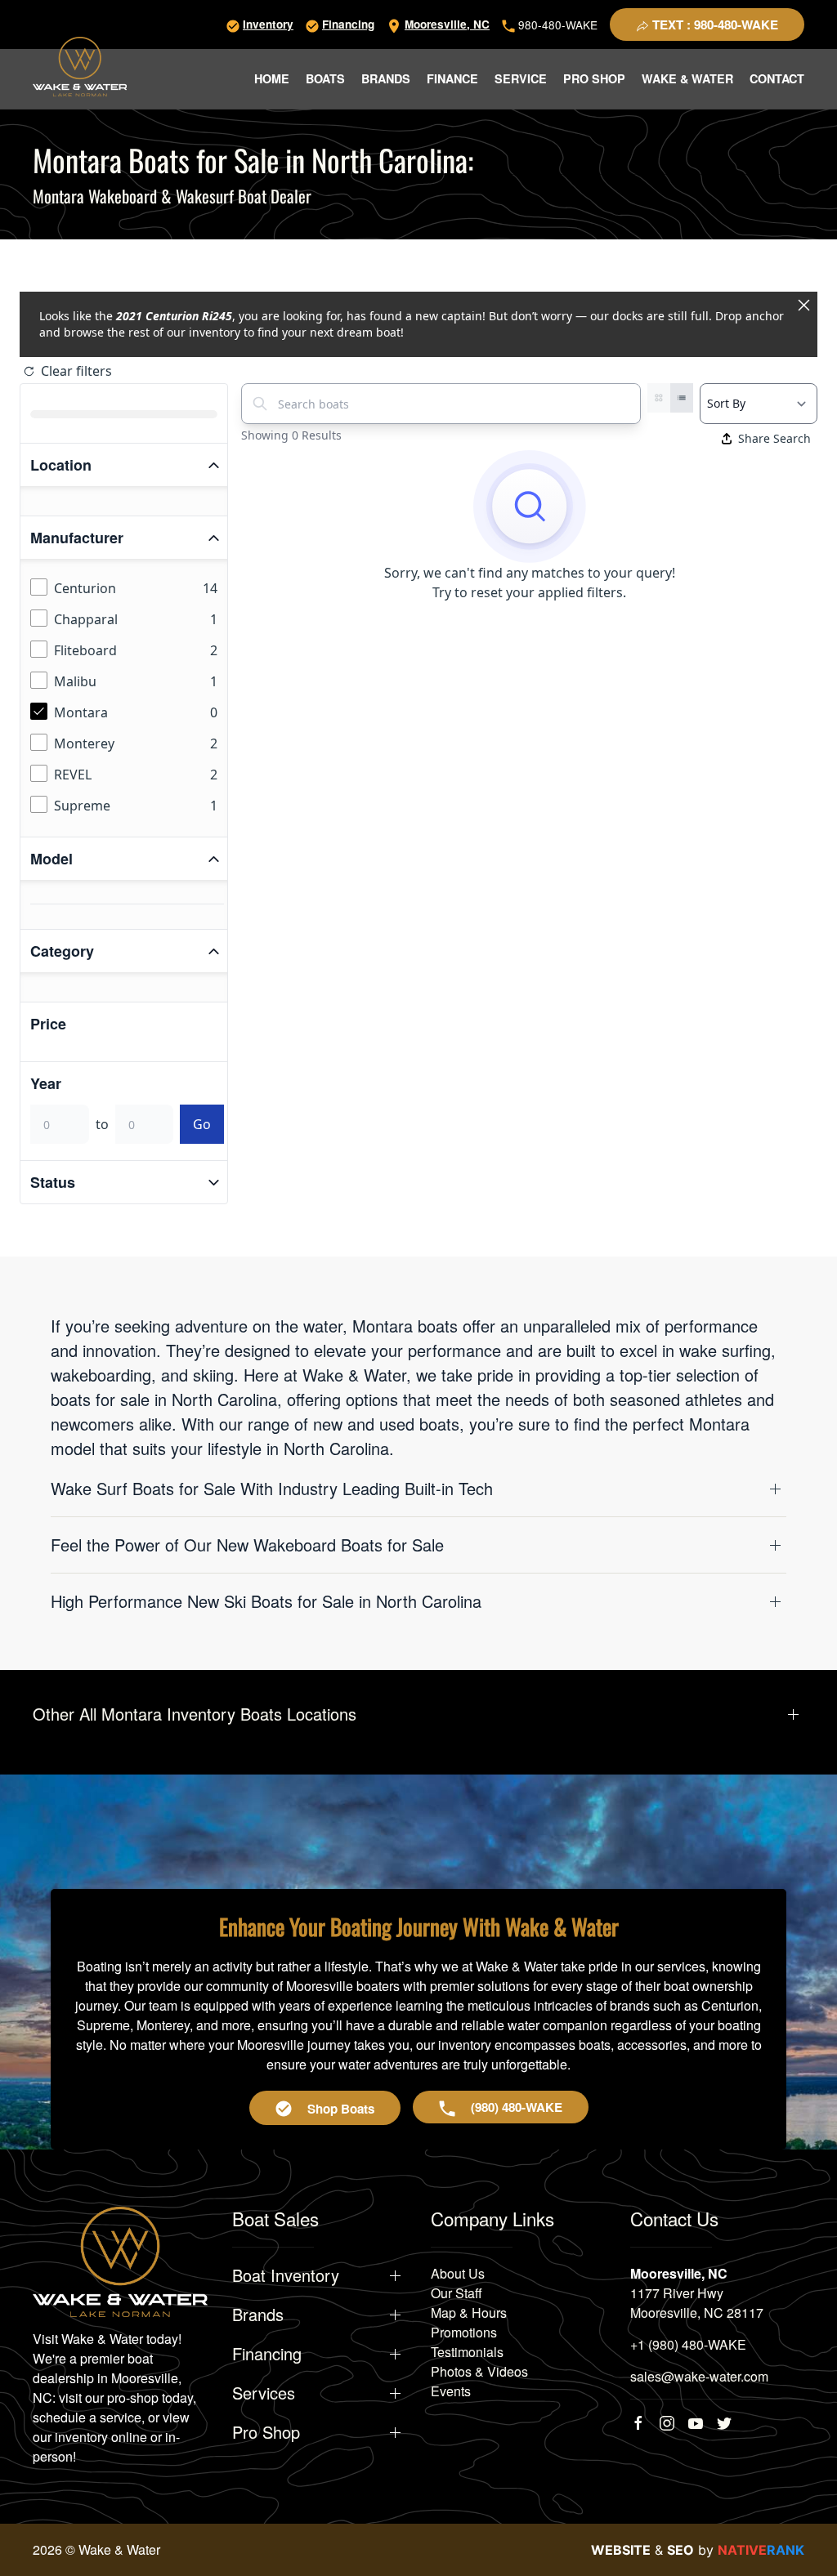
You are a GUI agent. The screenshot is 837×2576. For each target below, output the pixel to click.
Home (272, 78)
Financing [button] (267, 2354)
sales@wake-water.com (699, 2376)
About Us (458, 2273)
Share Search (774, 438)
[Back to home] (80, 67)
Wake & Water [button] (687, 78)
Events (451, 2391)
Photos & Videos (479, 2371)
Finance (452, 78)
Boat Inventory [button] (286, 2275)
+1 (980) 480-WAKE (688, 2344)
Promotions (464, 2332)
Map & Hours (469, 2313)
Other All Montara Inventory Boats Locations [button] (195, 1714)
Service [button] (521, 78)
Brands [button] (386, 78)
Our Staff (457, 2293)
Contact (777, 78)
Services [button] (264, 2393)
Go (202, 1124)
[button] (418, 1489)
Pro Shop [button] (594, 78)
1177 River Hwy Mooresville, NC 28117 (697, 2303)
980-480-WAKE (556, 25)
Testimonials (467, 2352)
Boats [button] (325, 78)
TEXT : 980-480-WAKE (714, 25)
